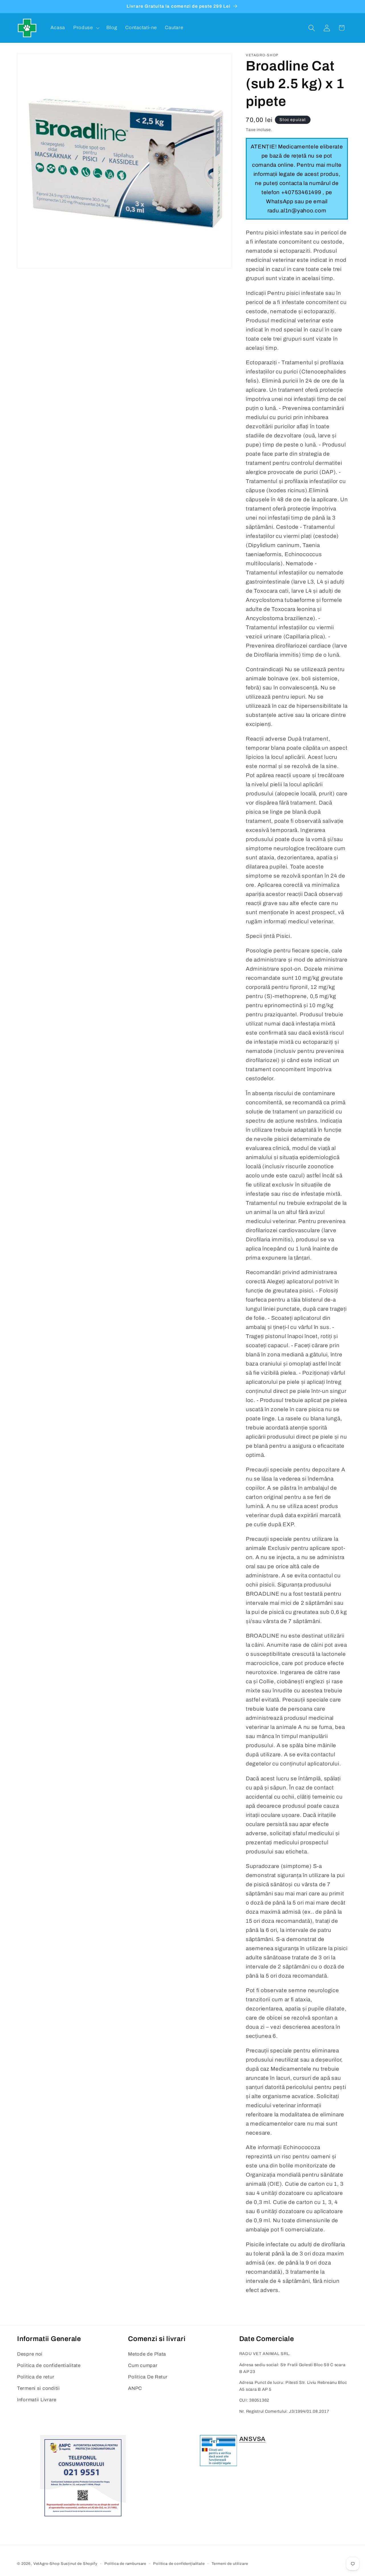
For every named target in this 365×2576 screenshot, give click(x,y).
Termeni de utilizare (230, 2564)
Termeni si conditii (38, 2388)
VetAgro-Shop (46, 2564)
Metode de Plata (147, 2354)
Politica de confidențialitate (179, 2564)
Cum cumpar (143, 2365)
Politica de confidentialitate (49, 2365)
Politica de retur (36, 2377)
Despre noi (30, 2354)
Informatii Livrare (37, 2400)
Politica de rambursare (125, 2564)
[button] (86, 28)
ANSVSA (252, 2439)
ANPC (135, 2388)
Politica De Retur (148, 2377)
